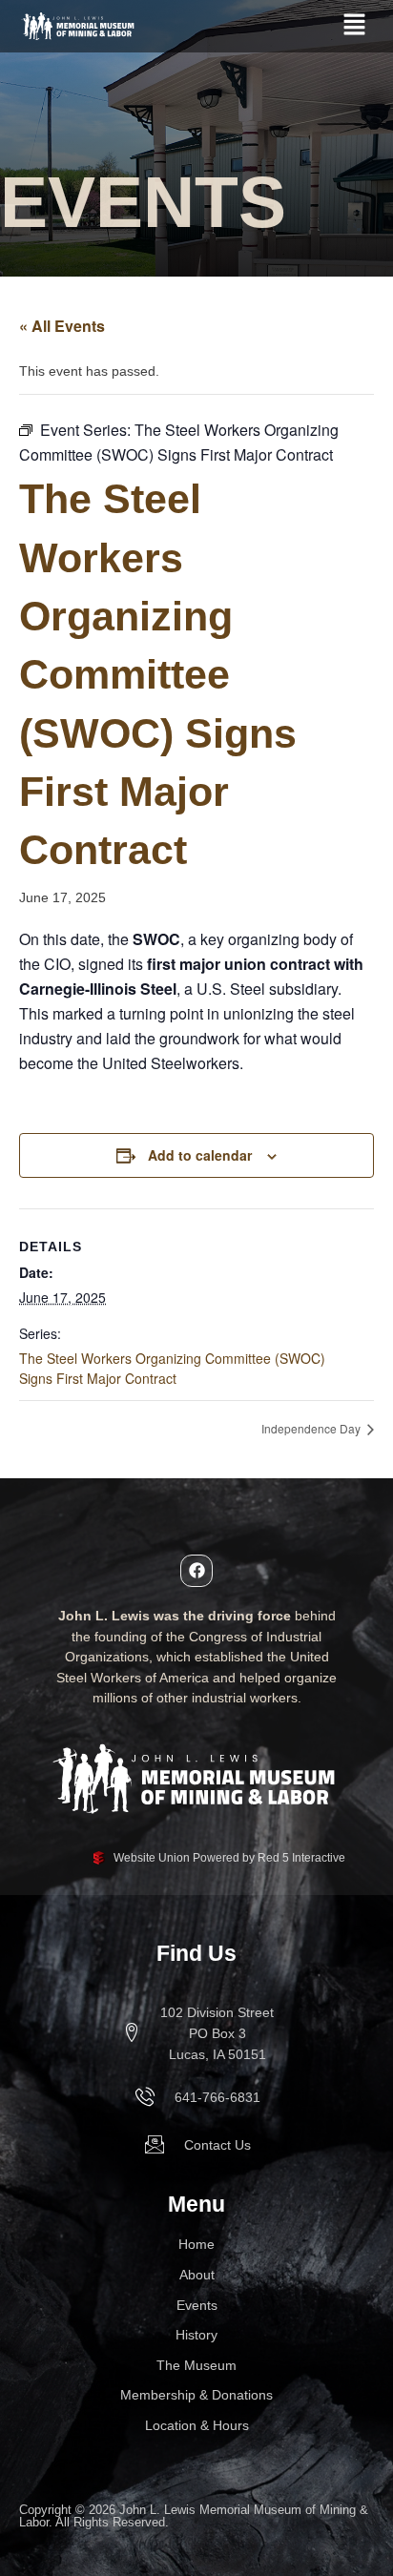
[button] (355, 26)
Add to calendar (200, 1155)
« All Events (62, 326)
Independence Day (312, 1428)
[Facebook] (196, 1571)
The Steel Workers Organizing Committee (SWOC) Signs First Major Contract (172, 1368)
